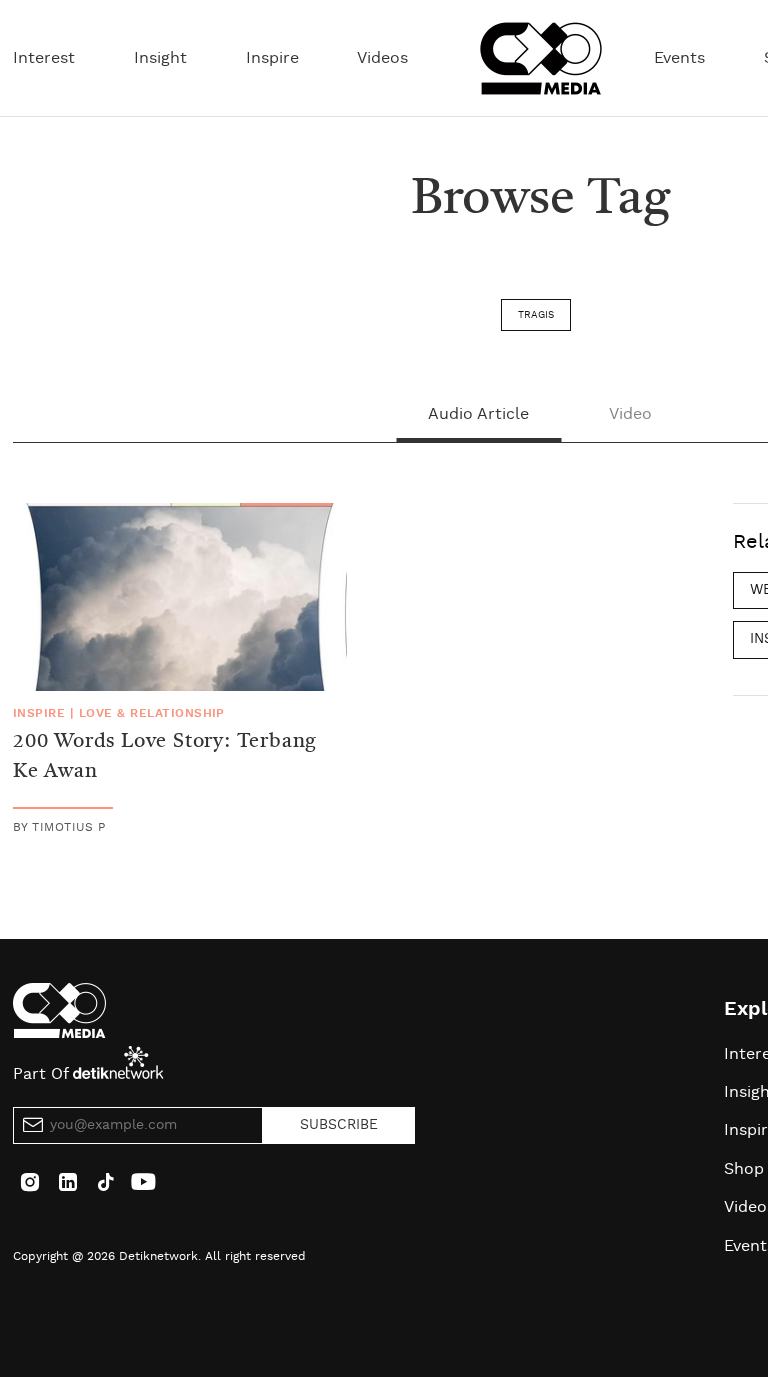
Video (630, 414)
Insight (160, 58)
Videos (382, 58)
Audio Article (478, 414)
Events (679, 58)
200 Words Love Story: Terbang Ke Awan (165, 757)
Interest (44, 58)
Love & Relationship (152, 713)
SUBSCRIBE (339, 1125)
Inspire (272, 58)
